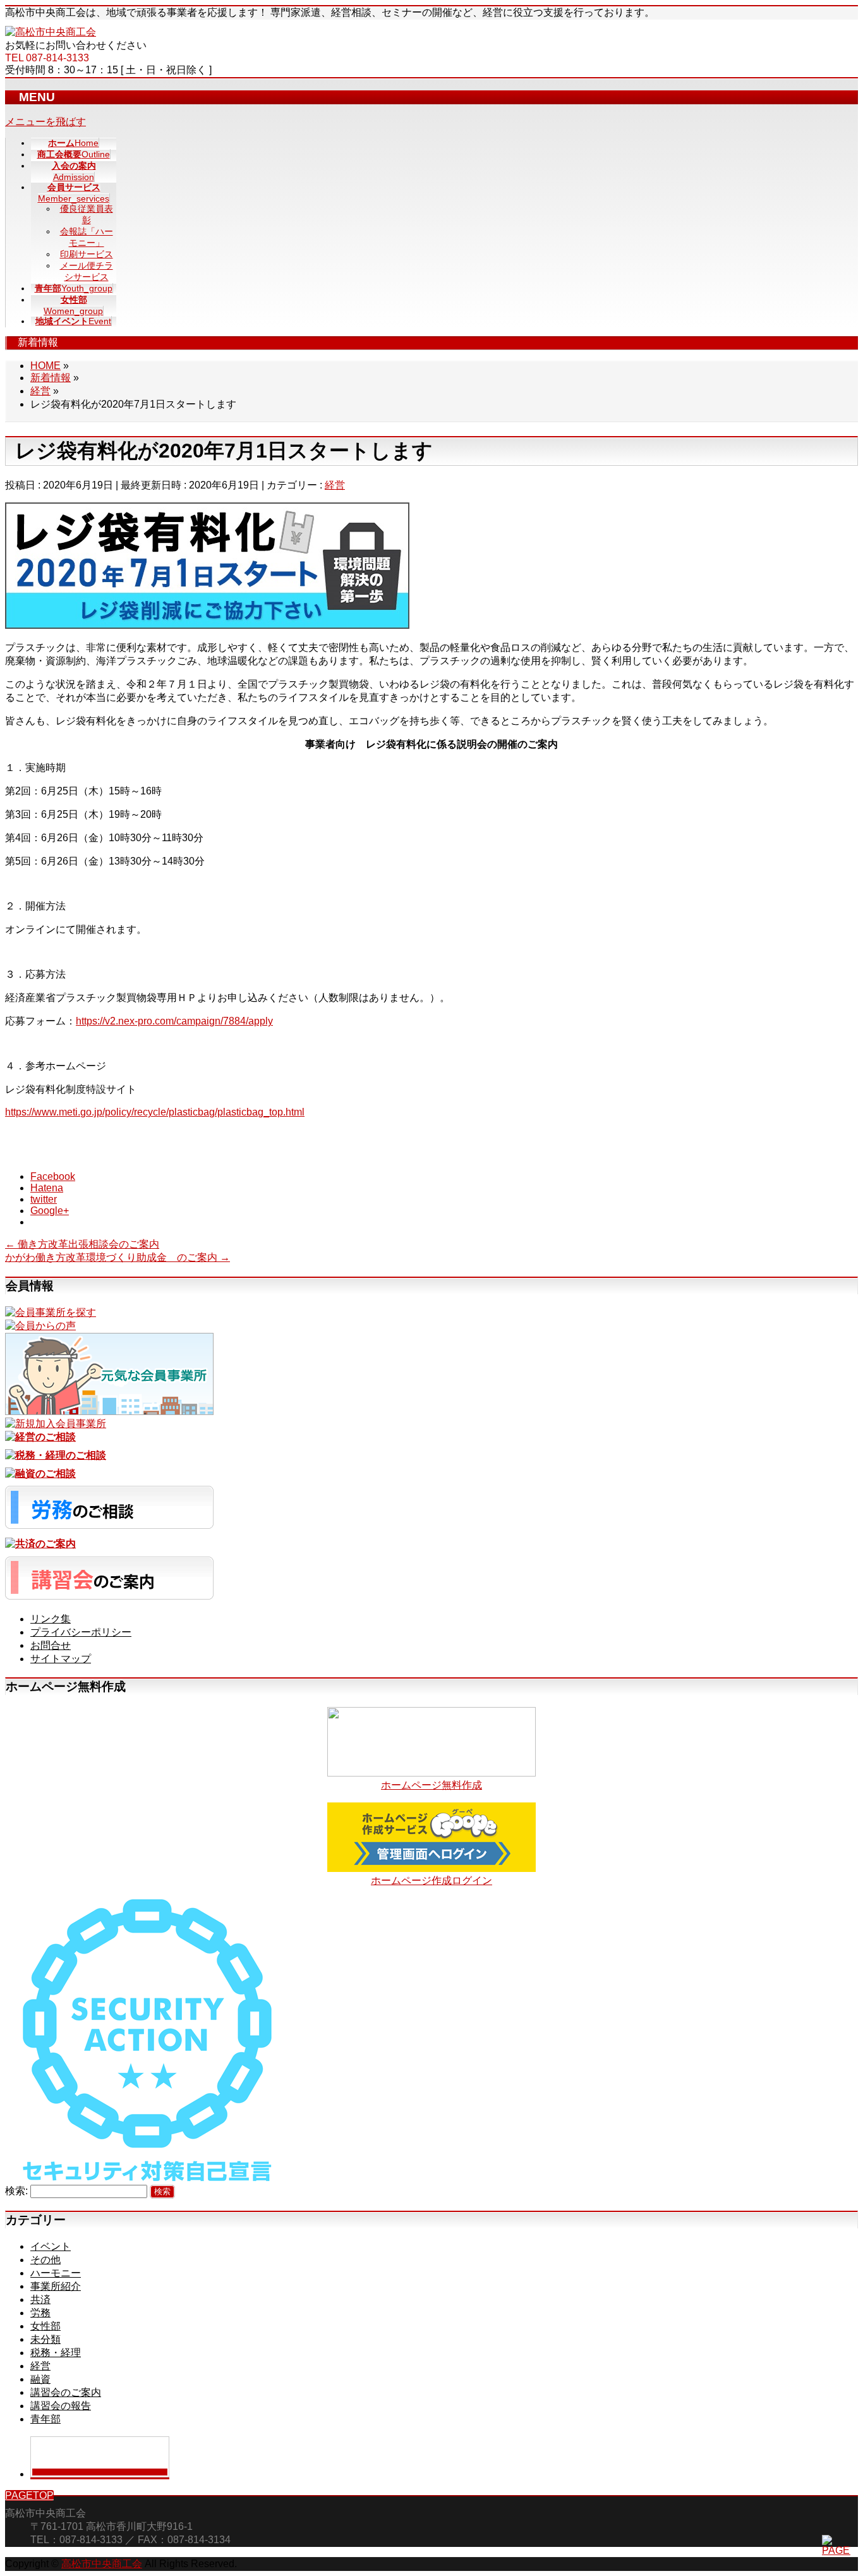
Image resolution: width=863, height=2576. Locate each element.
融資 (40, 2379)
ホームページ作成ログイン (431, 1880)
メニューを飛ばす (45, 122)
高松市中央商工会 (102, 2564)
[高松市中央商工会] (51, 32)
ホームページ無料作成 (431, 1785)
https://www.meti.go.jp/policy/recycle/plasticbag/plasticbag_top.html (155, 1112)
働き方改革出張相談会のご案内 (82, 1244)
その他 (45, 2260)
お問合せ (51, 1645)
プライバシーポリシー (81, 1632)
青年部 (45, 2419)
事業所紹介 (56, 2286)
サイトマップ (61, 1659)
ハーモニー (56, 2273)
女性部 (45, 2326)
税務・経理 (56, 2353)
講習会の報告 (61, 2406)
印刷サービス (87, 254)
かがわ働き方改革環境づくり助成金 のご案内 (118, 1257)
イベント (51, 2246)
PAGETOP (29, 2495)
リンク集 (51, 1619)
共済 (40, 2300)
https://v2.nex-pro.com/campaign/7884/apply (174, 1021)
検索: (16, 2191)
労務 (40, 2313)
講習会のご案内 (66, 2392)
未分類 (45, 2339)
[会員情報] (51, 1312)
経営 (335, 485)
